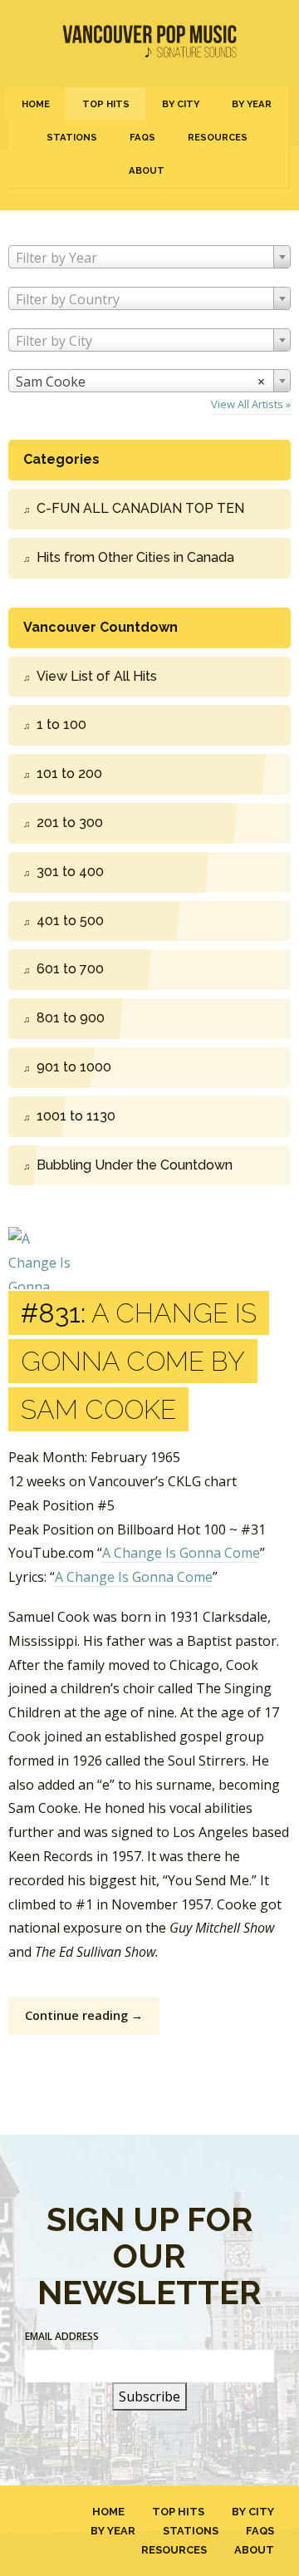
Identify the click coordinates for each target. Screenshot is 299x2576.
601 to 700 (70, 969)
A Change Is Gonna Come (181, 1553)
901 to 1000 (74, 1067)
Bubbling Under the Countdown (135, 1165)
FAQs (142, 137)
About (147, 170)
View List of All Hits (97, 676)
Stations (72, 137)
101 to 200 (69, 773)
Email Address (62, 2336)
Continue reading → (84, 2015)
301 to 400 (70, 872)
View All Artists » (251, 404)
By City (181, 104)
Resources (218, 137)
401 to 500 (70, 921)
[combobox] (149, 257)
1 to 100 (61, 724)
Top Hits (106, 104)
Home (36, 104)
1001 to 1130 (76, 1116)
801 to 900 (71, 1018)
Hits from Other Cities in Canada (135, 557)
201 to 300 (70, 823)
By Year (252, 104)
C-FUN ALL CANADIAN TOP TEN (140, 508)
